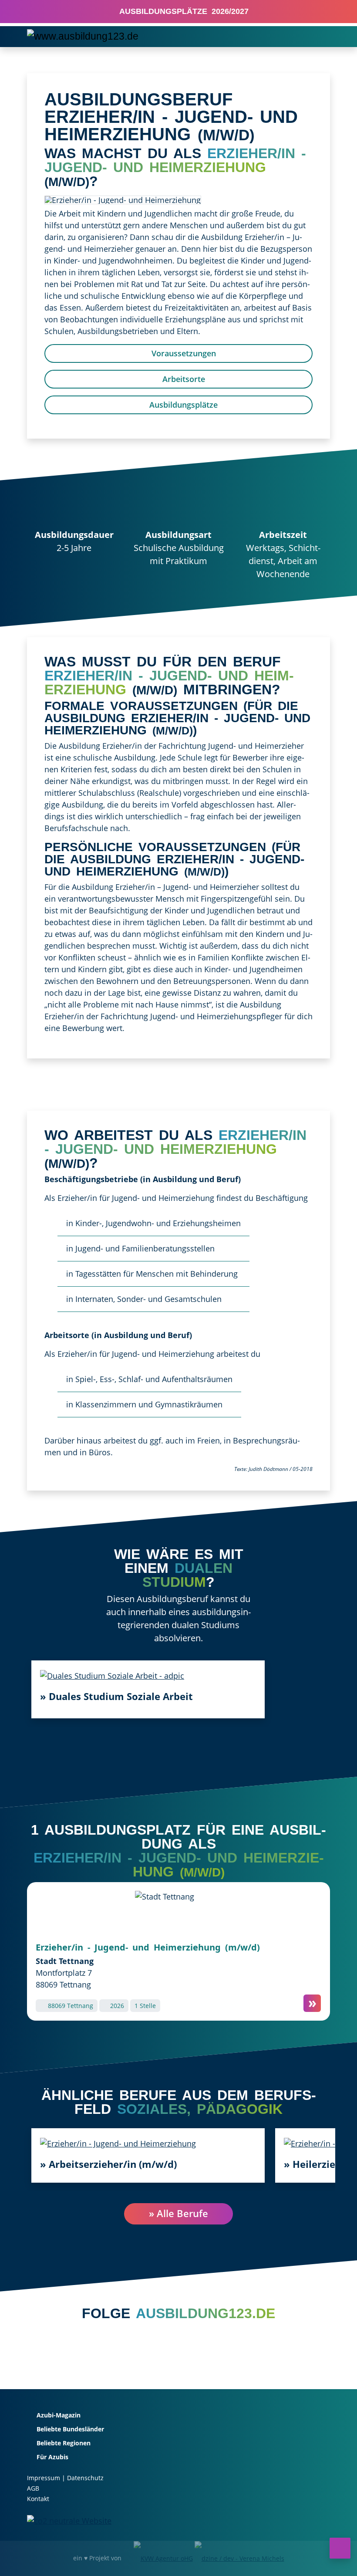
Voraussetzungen (183, 353)
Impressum (44, 2478)
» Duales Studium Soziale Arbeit (116, 1696)
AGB (33, 2488)
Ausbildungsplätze (182, 405)
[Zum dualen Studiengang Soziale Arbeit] (112, 1675)
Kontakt (38, 2499)
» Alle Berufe (178, 2213)
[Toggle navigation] (318, 37)
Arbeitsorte (183, 379)
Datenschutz (85, 2478)
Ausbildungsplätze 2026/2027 (182, 11)
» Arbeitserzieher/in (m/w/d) (108, 2164)
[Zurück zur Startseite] (83, 36)
